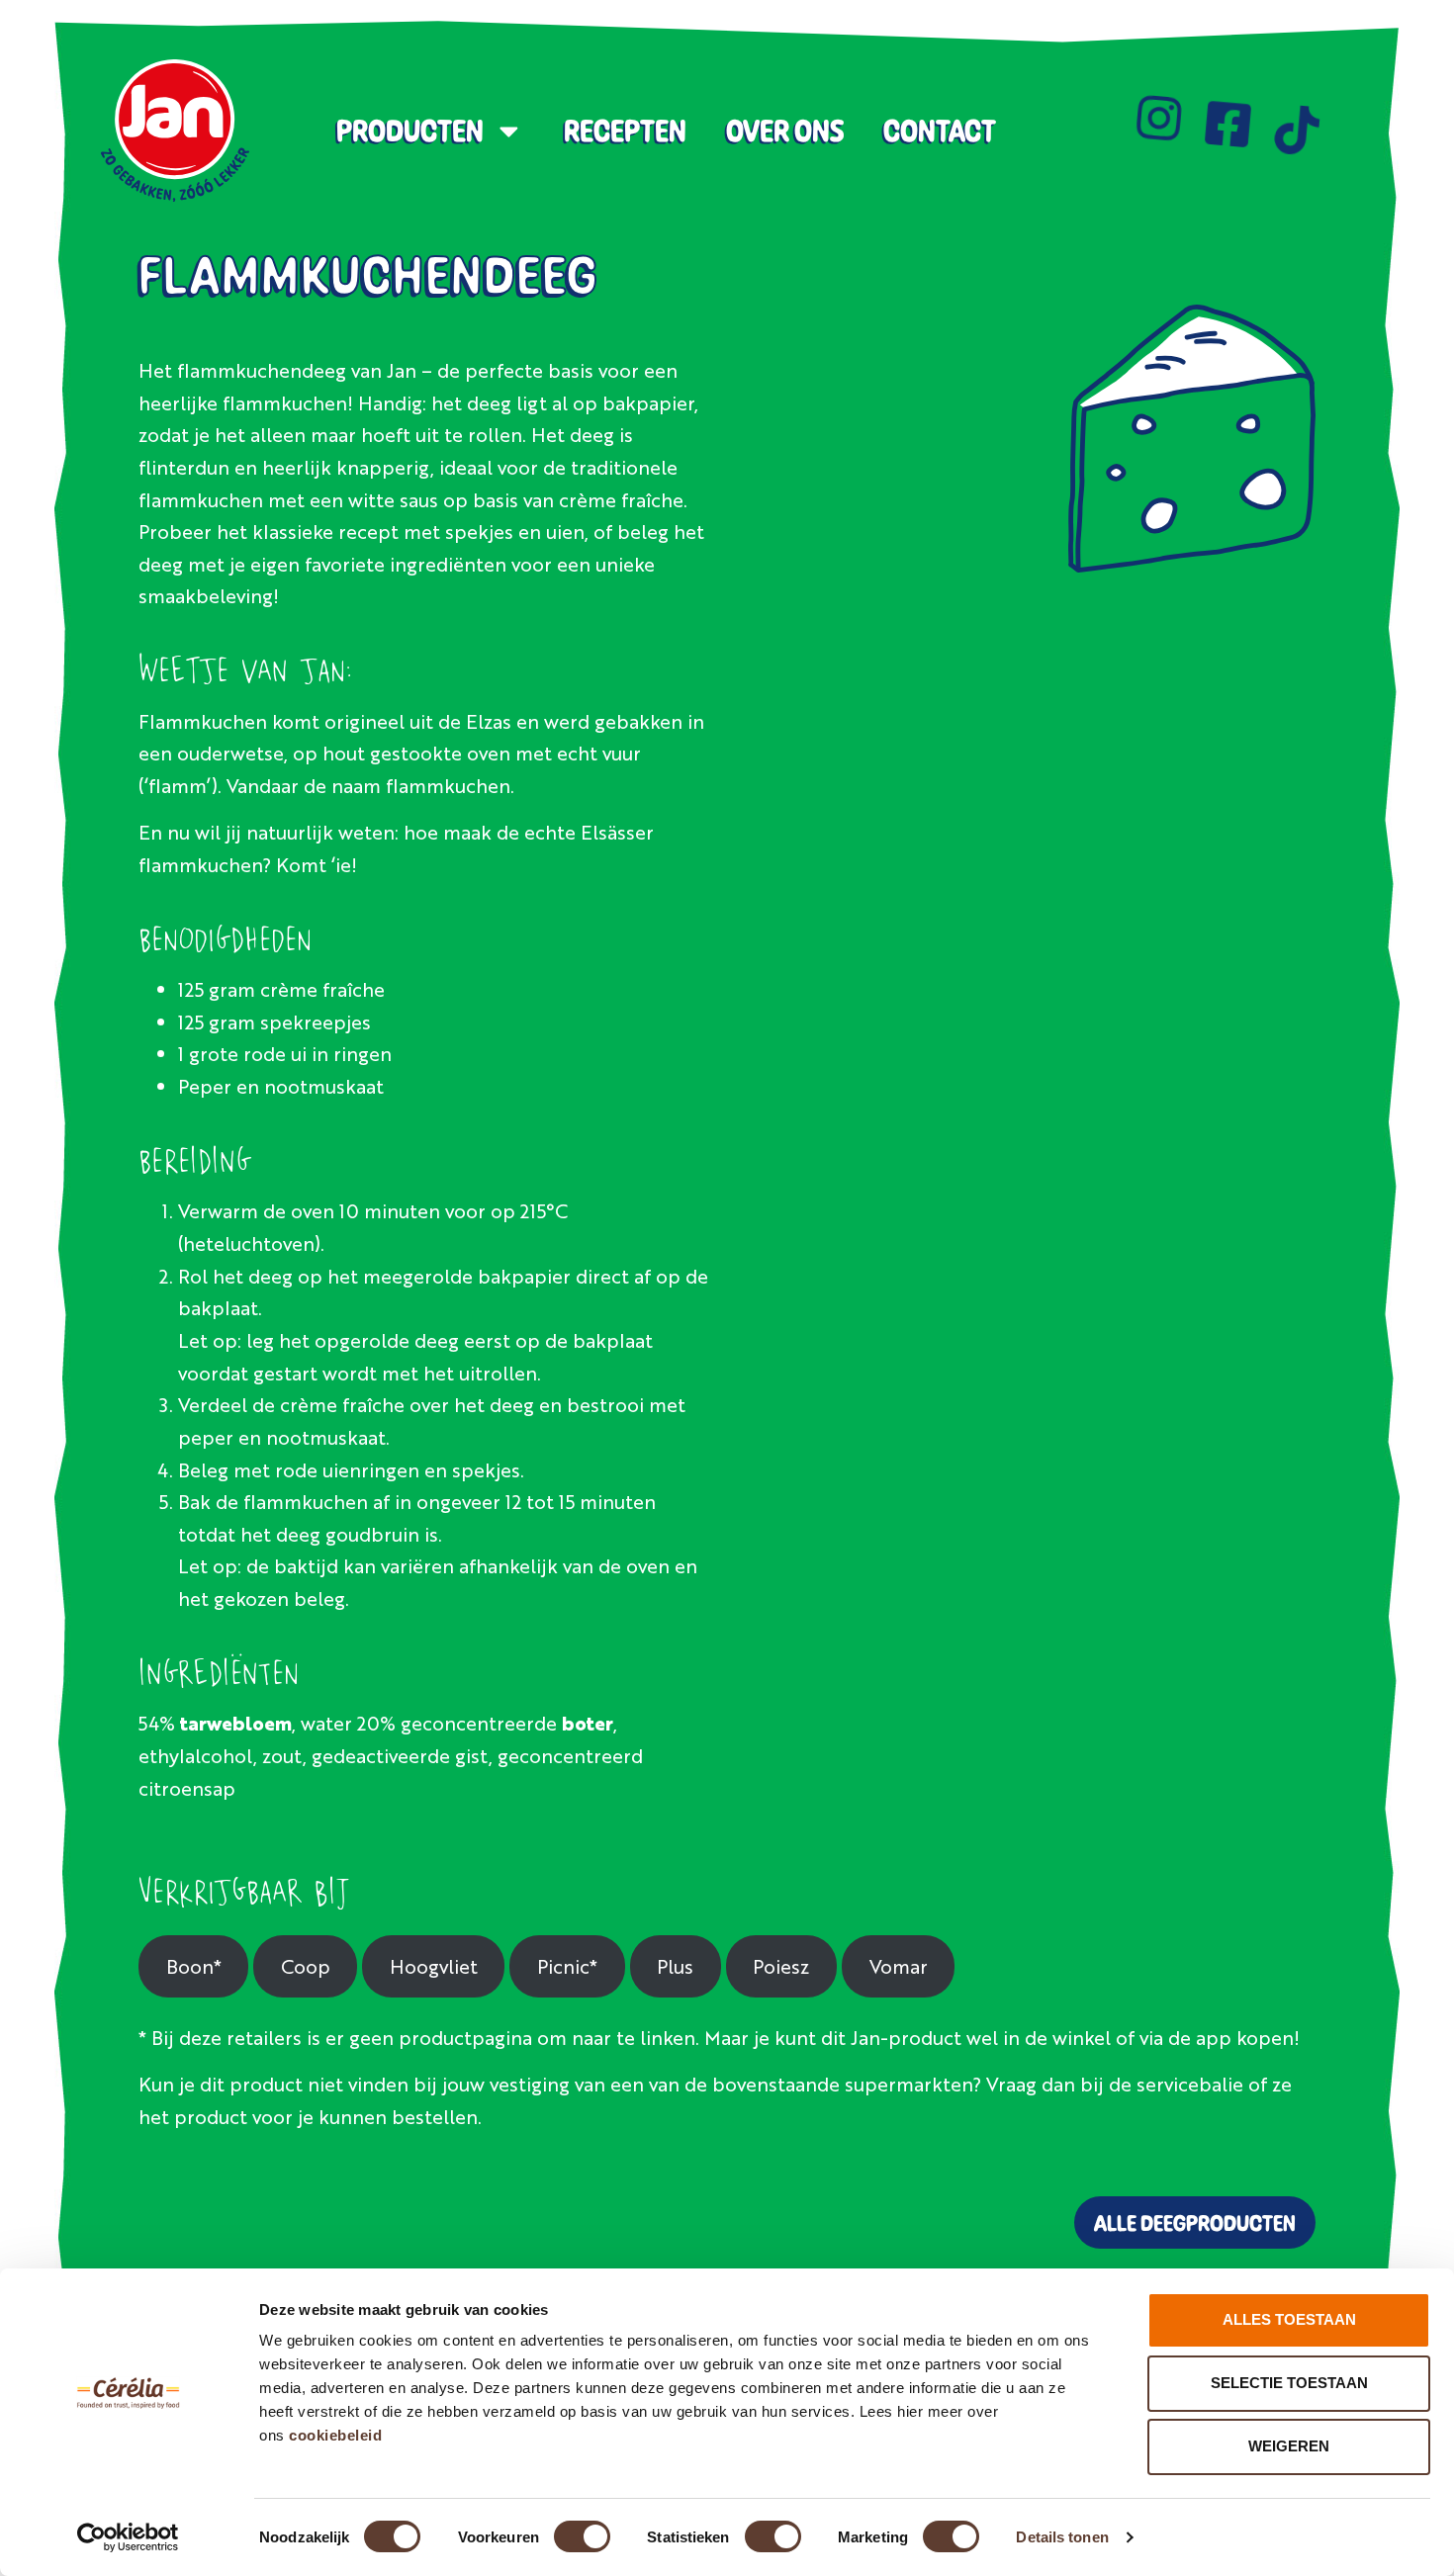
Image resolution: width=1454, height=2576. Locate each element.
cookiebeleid (335, 2435)
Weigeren (1289, 2446)
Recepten (625, 131)
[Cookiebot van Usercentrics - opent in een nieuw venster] (128, 2537)
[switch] (582, 2536)
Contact (940, 131)
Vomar (899, 1965)
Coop (306, 1965)
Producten (410, 131)
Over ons (785, 131)
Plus (675, 1965)
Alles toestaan (1289, 2319)
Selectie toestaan (1289, 2383)
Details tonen (1062, 2537)
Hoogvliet (434, 1965)
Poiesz (781, 1965)
